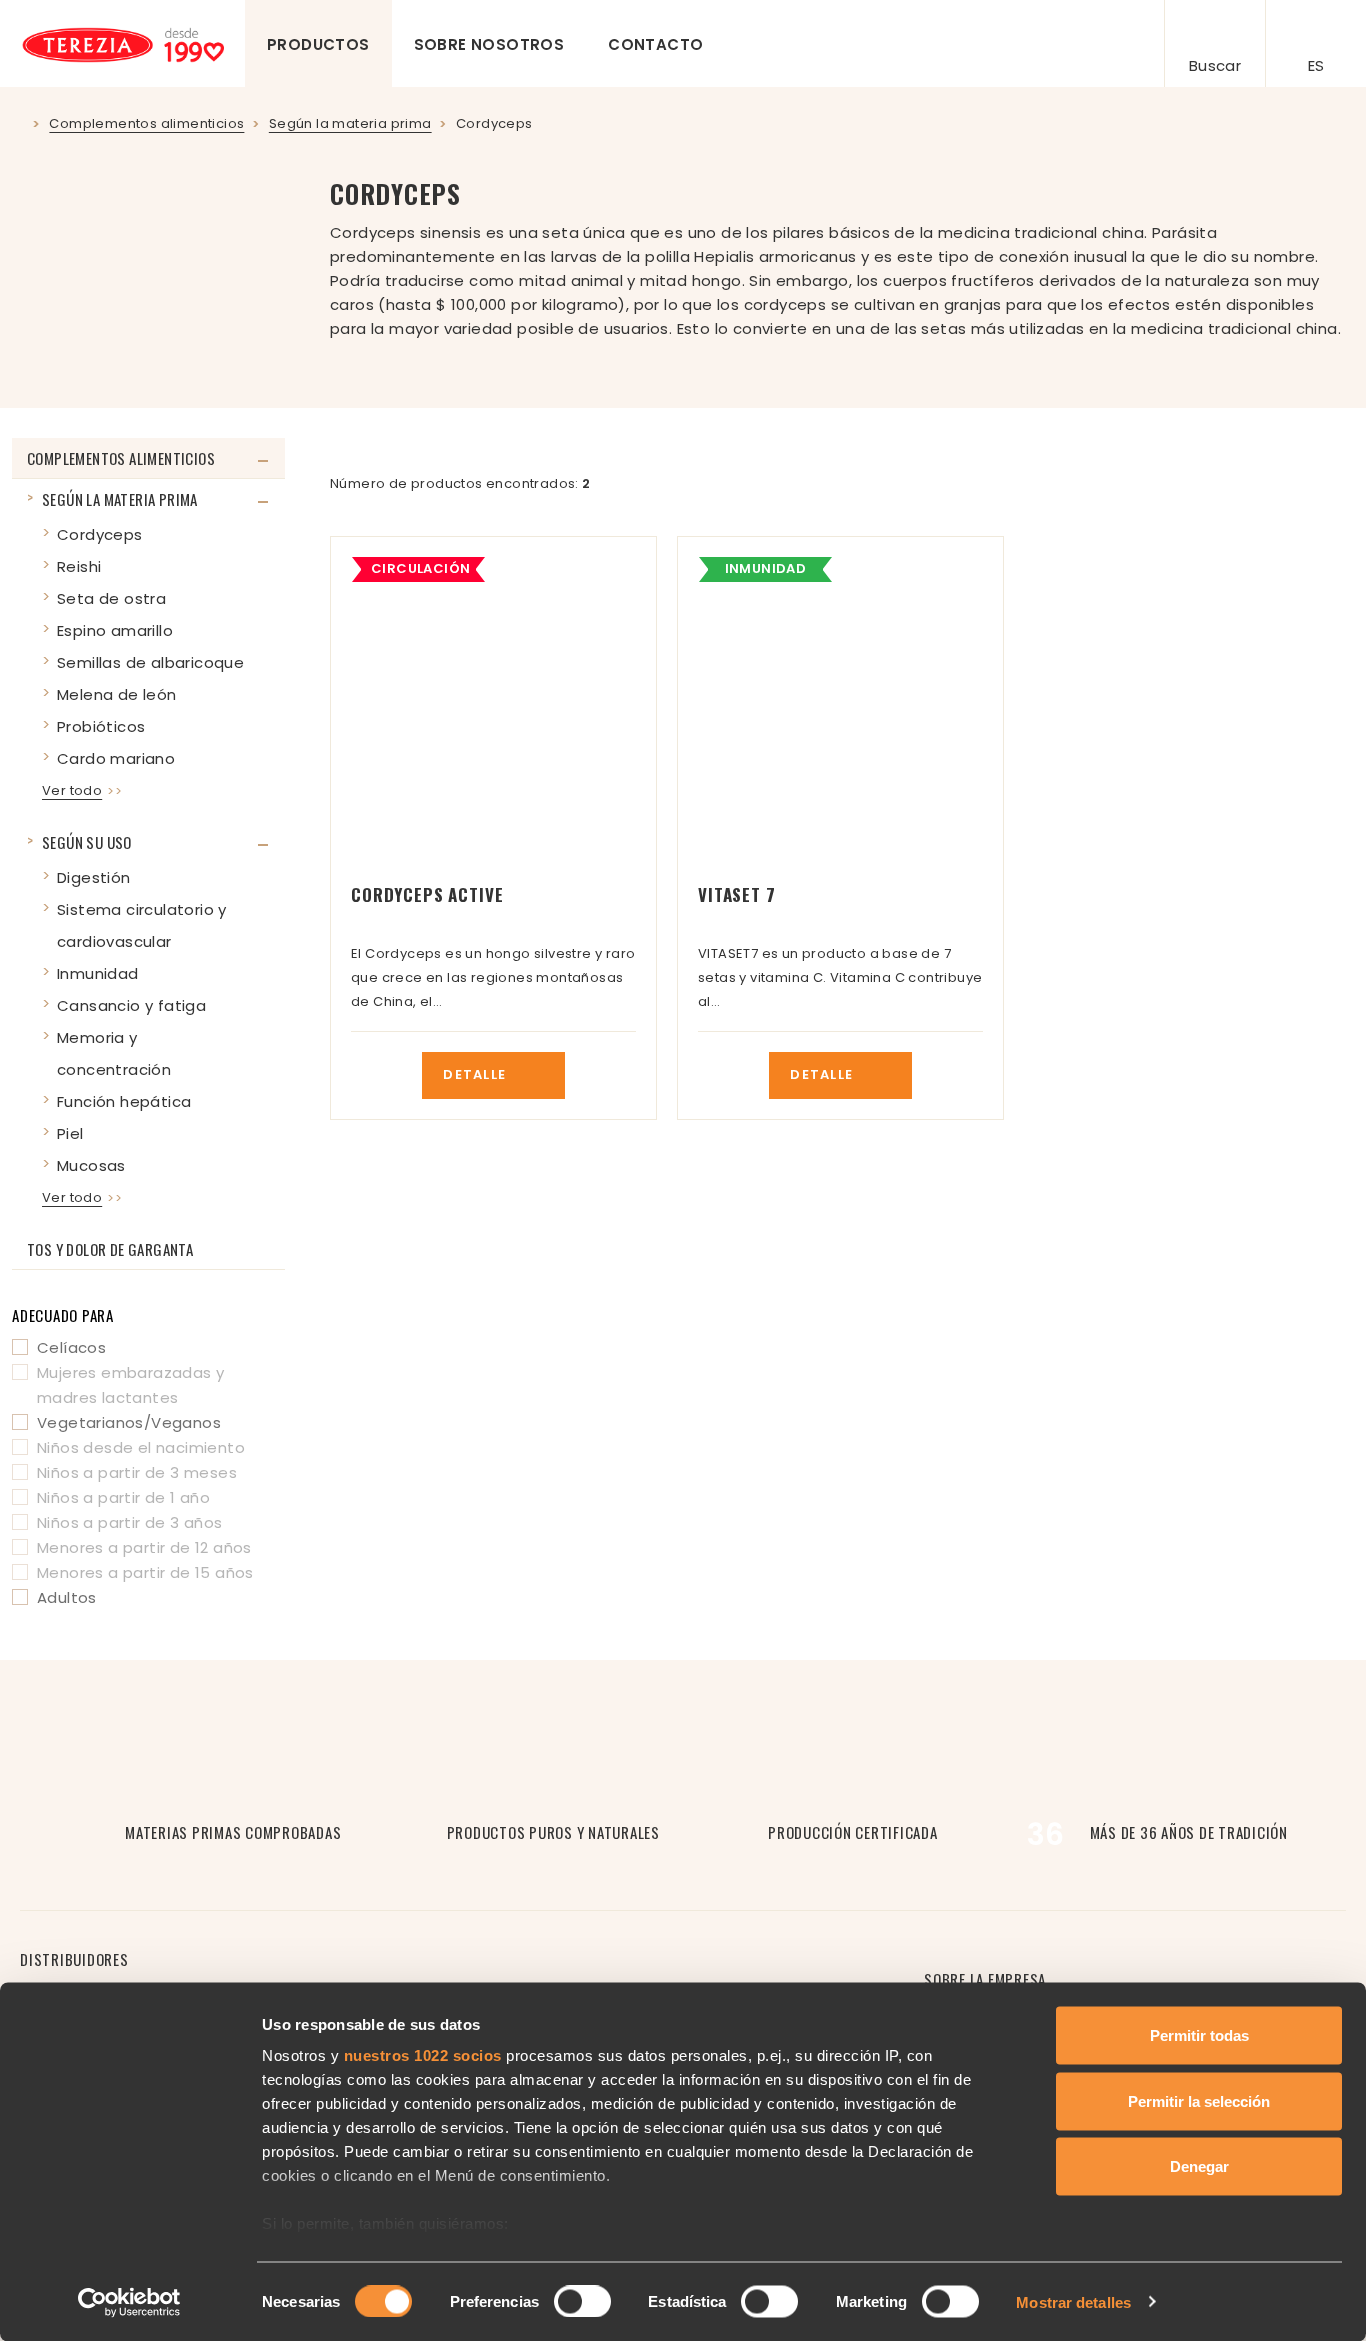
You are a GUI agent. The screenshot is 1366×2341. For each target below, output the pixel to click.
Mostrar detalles (1073, 2301)
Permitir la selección (1199, 2100)
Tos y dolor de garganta (110, 1249)
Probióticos (101, 726)
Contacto (655, 44)
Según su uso (87, 842)
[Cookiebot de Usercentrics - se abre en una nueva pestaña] (129, 2302)
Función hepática (124, 1101)
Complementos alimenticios (121, 458)
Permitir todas (1199, 2035)
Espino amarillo (115, 630)
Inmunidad (98, 973)
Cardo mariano (116, 758)
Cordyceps (100, 534)
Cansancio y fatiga (131, 1005)
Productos (318, 44)
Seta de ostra (111, 598)
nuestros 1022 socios (423, 2055)
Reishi (79, 566)
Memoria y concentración (114, 1053)
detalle (476, 1074)
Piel (70, 1133)
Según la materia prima (120, 499)
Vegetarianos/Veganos (129, 1422)
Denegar (1199, 2166)
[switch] (582, 2301)
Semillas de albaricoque (150, 662)
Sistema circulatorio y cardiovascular (142, 925)
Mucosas (91, 1165)
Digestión (94, 877)
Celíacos (71, 1347)
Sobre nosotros (489, 44)
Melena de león (117, 694)
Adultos (67, 1597)
